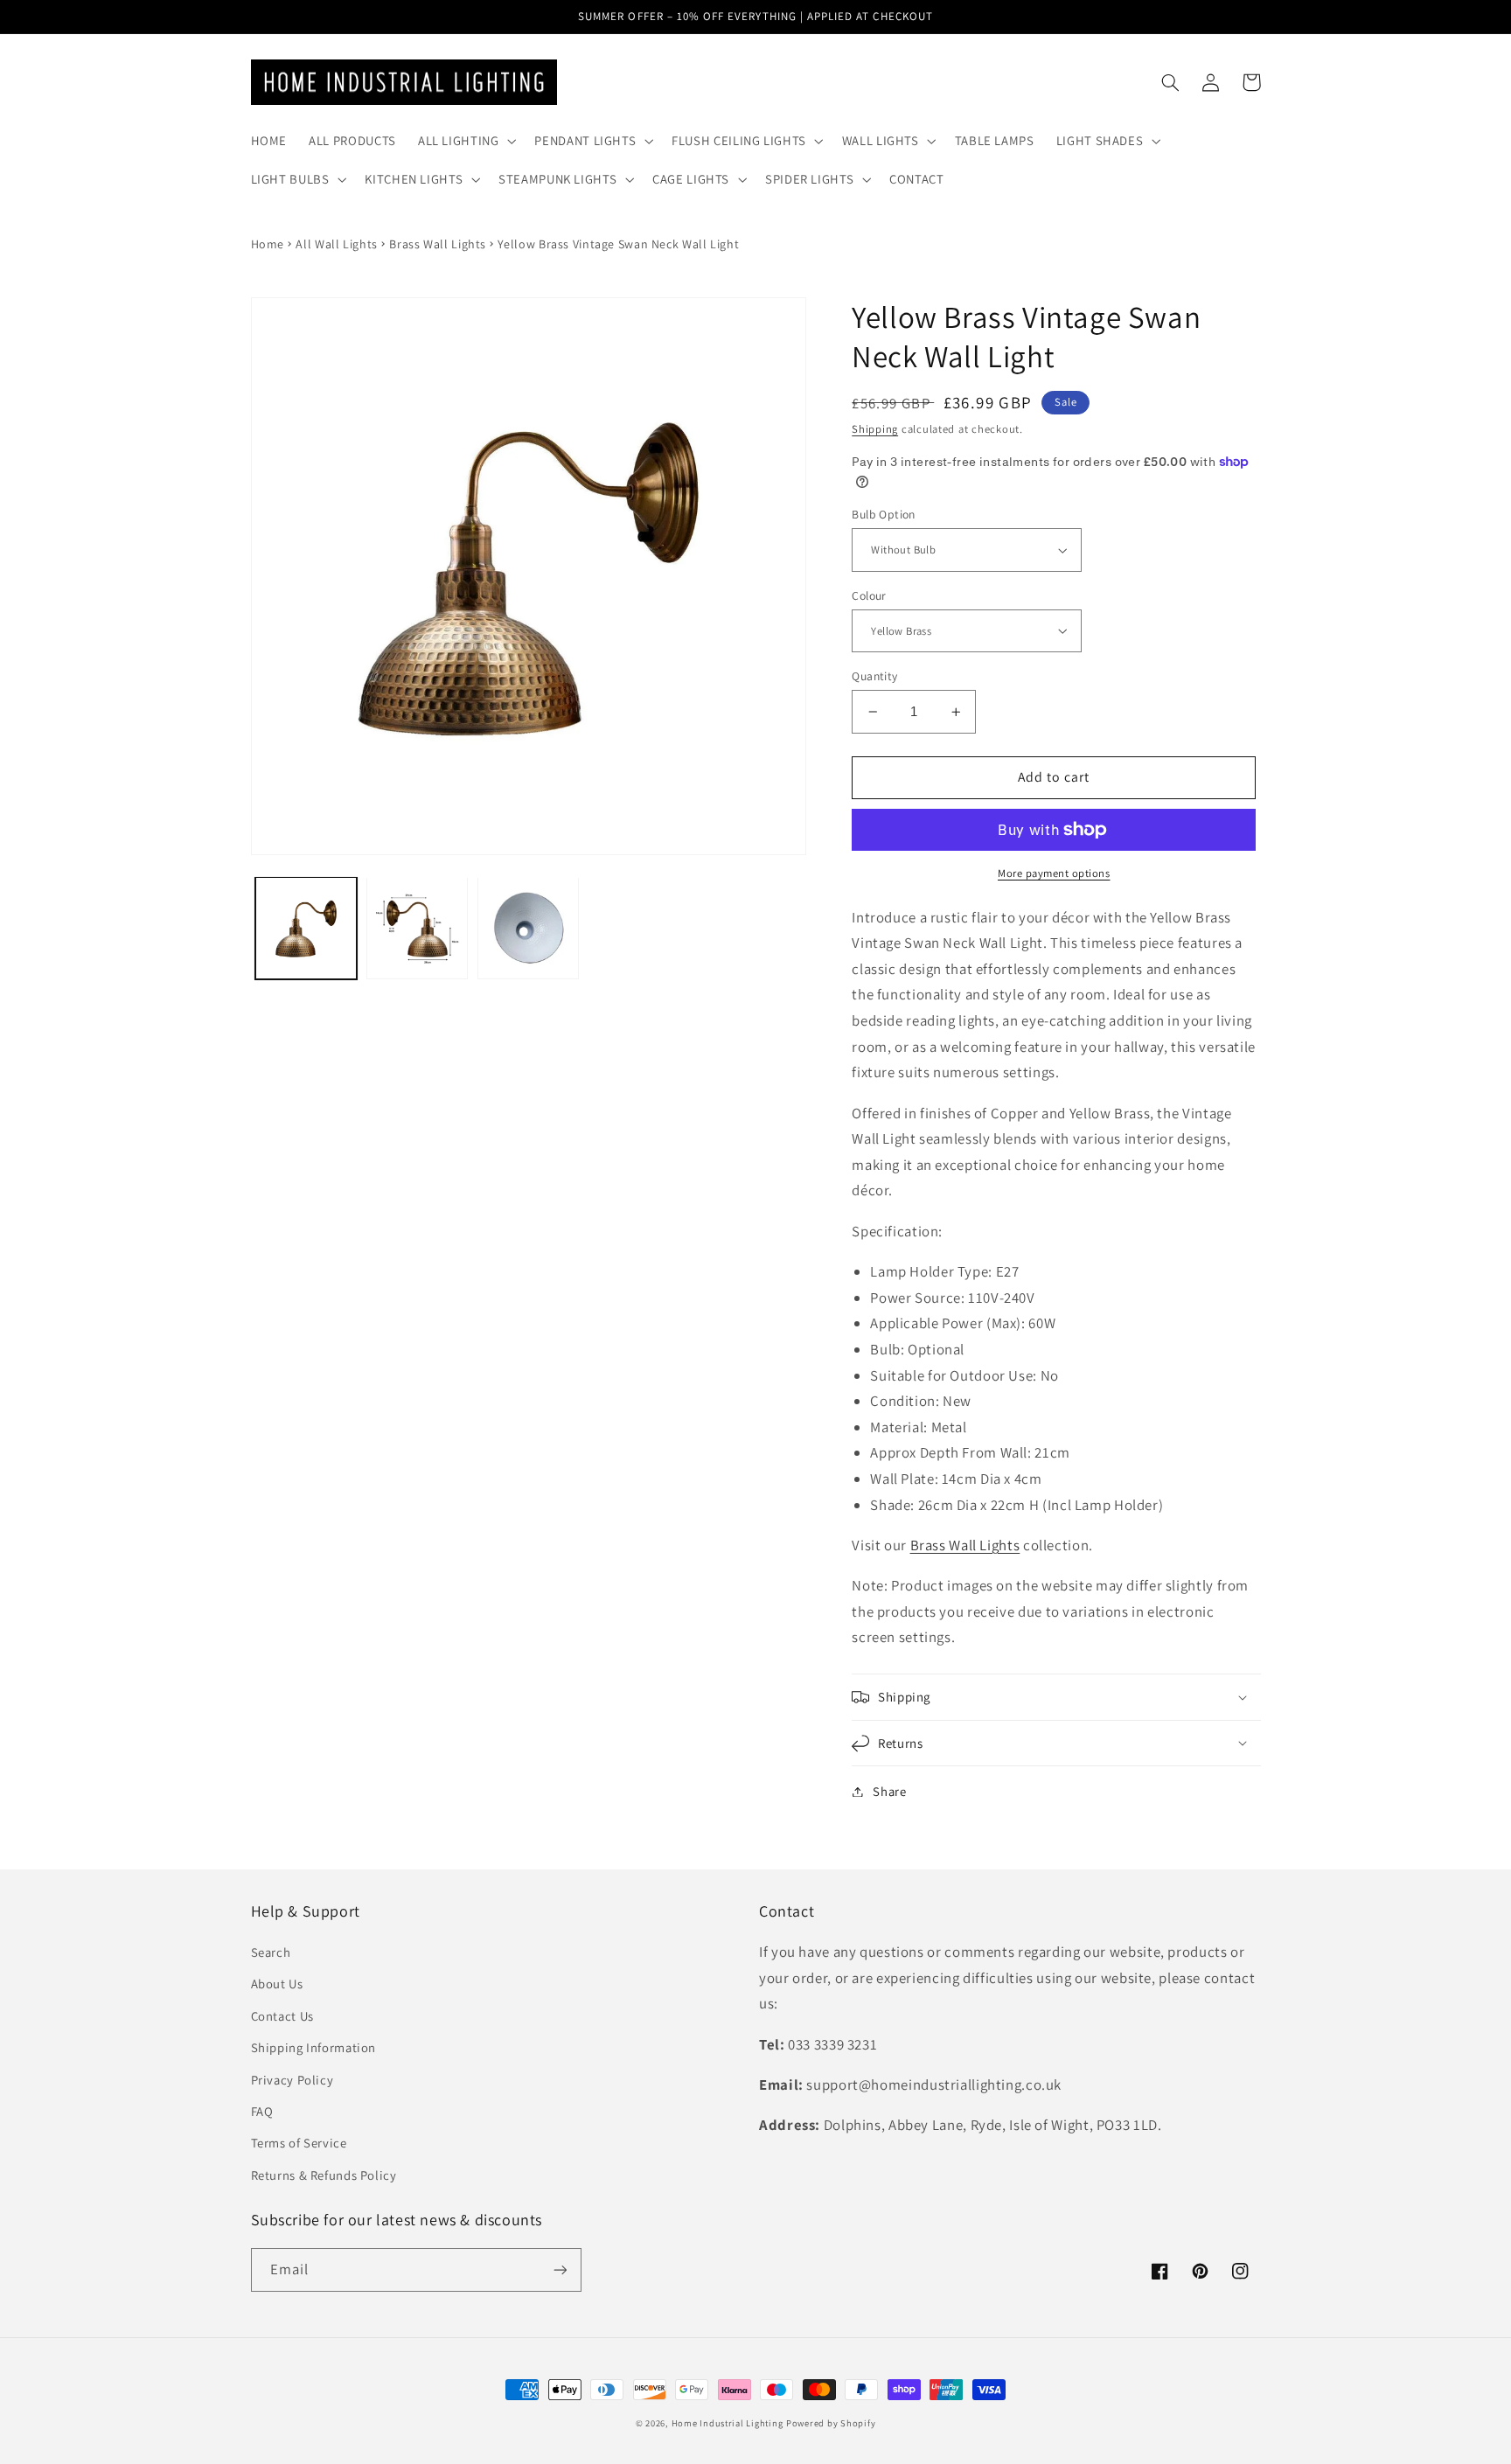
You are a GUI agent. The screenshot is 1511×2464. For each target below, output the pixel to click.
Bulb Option (884, 514)
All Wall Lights (336, 244)
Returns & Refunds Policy (324, 2175)
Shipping (875, 429)
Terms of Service (299, 2143)
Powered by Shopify (831, 2423)
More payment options (1054, 873)
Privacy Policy (292, 2080)
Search (271, 1952)
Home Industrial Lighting (728, 2423)
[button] (465, 141)
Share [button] (889, 1791)
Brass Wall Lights (438, 244)
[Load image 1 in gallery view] (306, 928)
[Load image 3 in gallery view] (529, 928)
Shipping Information (314, 2047)
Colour (869, 595)
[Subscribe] (560, 2269)
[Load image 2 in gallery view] (418, 928)
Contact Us (282, 2016)
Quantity (874, 676)
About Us (277, 1984)
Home (268, 244)
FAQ (262, 2111)
